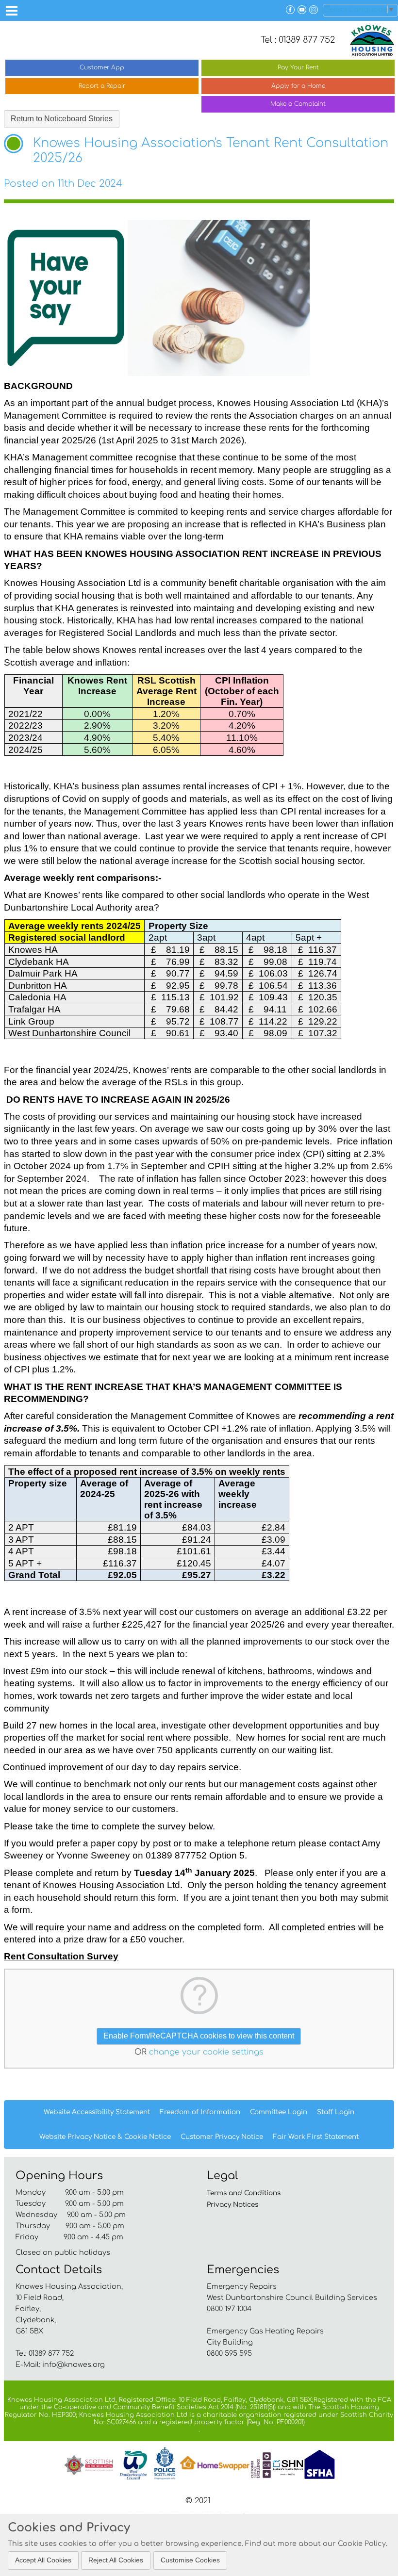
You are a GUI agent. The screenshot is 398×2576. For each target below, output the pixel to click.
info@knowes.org (74, 2364)
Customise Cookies (190, 2560)
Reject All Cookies (116, 2560)
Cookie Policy (362, 2543)
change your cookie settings (206, 2052)
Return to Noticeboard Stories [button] (62, 119)
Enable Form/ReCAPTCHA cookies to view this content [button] (199, 2036)
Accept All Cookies (43, 2560)
